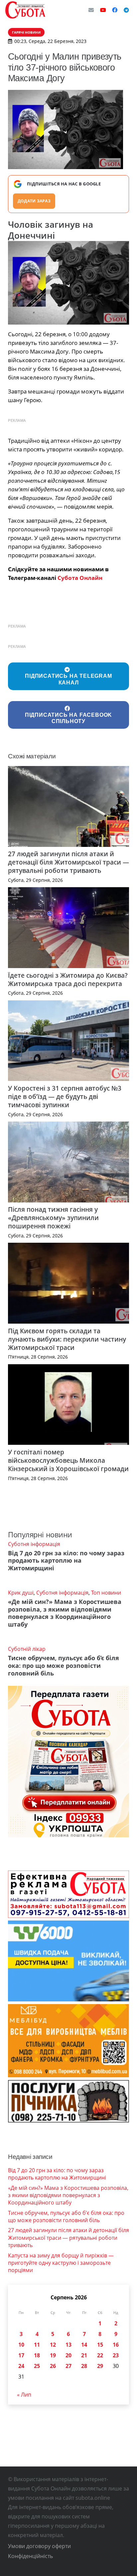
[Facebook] (115, 10)
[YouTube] (103, 10)
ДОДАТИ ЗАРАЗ (34, 201)
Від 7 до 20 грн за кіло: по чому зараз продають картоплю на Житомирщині (66, 1561)
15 (100, 2345)
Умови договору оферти (39, 2546)
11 (37, 2345)
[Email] (91, 10)
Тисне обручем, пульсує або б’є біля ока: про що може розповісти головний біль (64, 1666)
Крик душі (21, 1593)
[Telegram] (126, 10)
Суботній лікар (27, 1649)
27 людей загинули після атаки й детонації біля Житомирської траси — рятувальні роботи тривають (68, 862)
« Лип (24, 2395)
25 (37, 2366)
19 (53, 2355)
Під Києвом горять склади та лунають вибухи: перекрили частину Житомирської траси (67, 1339)
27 (68, 2366)
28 (84, 2366)
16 (116, 2345)
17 (21, 2355)
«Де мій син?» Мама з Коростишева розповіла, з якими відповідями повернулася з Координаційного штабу (65, 1613)
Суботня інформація (34, 1544)
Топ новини (106, 1593)
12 (53, 2345)
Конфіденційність (30, 2556)
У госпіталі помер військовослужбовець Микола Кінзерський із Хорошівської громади (68, 1460)
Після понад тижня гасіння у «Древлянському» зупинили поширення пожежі (53, 1218)
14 (84, 2345)
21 (84, 2355)
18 (37, 2355)
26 (53, 2366)
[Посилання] (25, 10)
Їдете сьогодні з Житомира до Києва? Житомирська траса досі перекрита (68, 979)
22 (100, 2355)
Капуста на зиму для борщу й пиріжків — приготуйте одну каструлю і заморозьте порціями (61, 2263)
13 (68, 2345)
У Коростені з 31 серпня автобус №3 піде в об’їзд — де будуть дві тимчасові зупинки (65, 1096)
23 (116, 2355)
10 (21, 2345)
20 (68, 2355)
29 (100, 2366)
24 (21, 2366)
